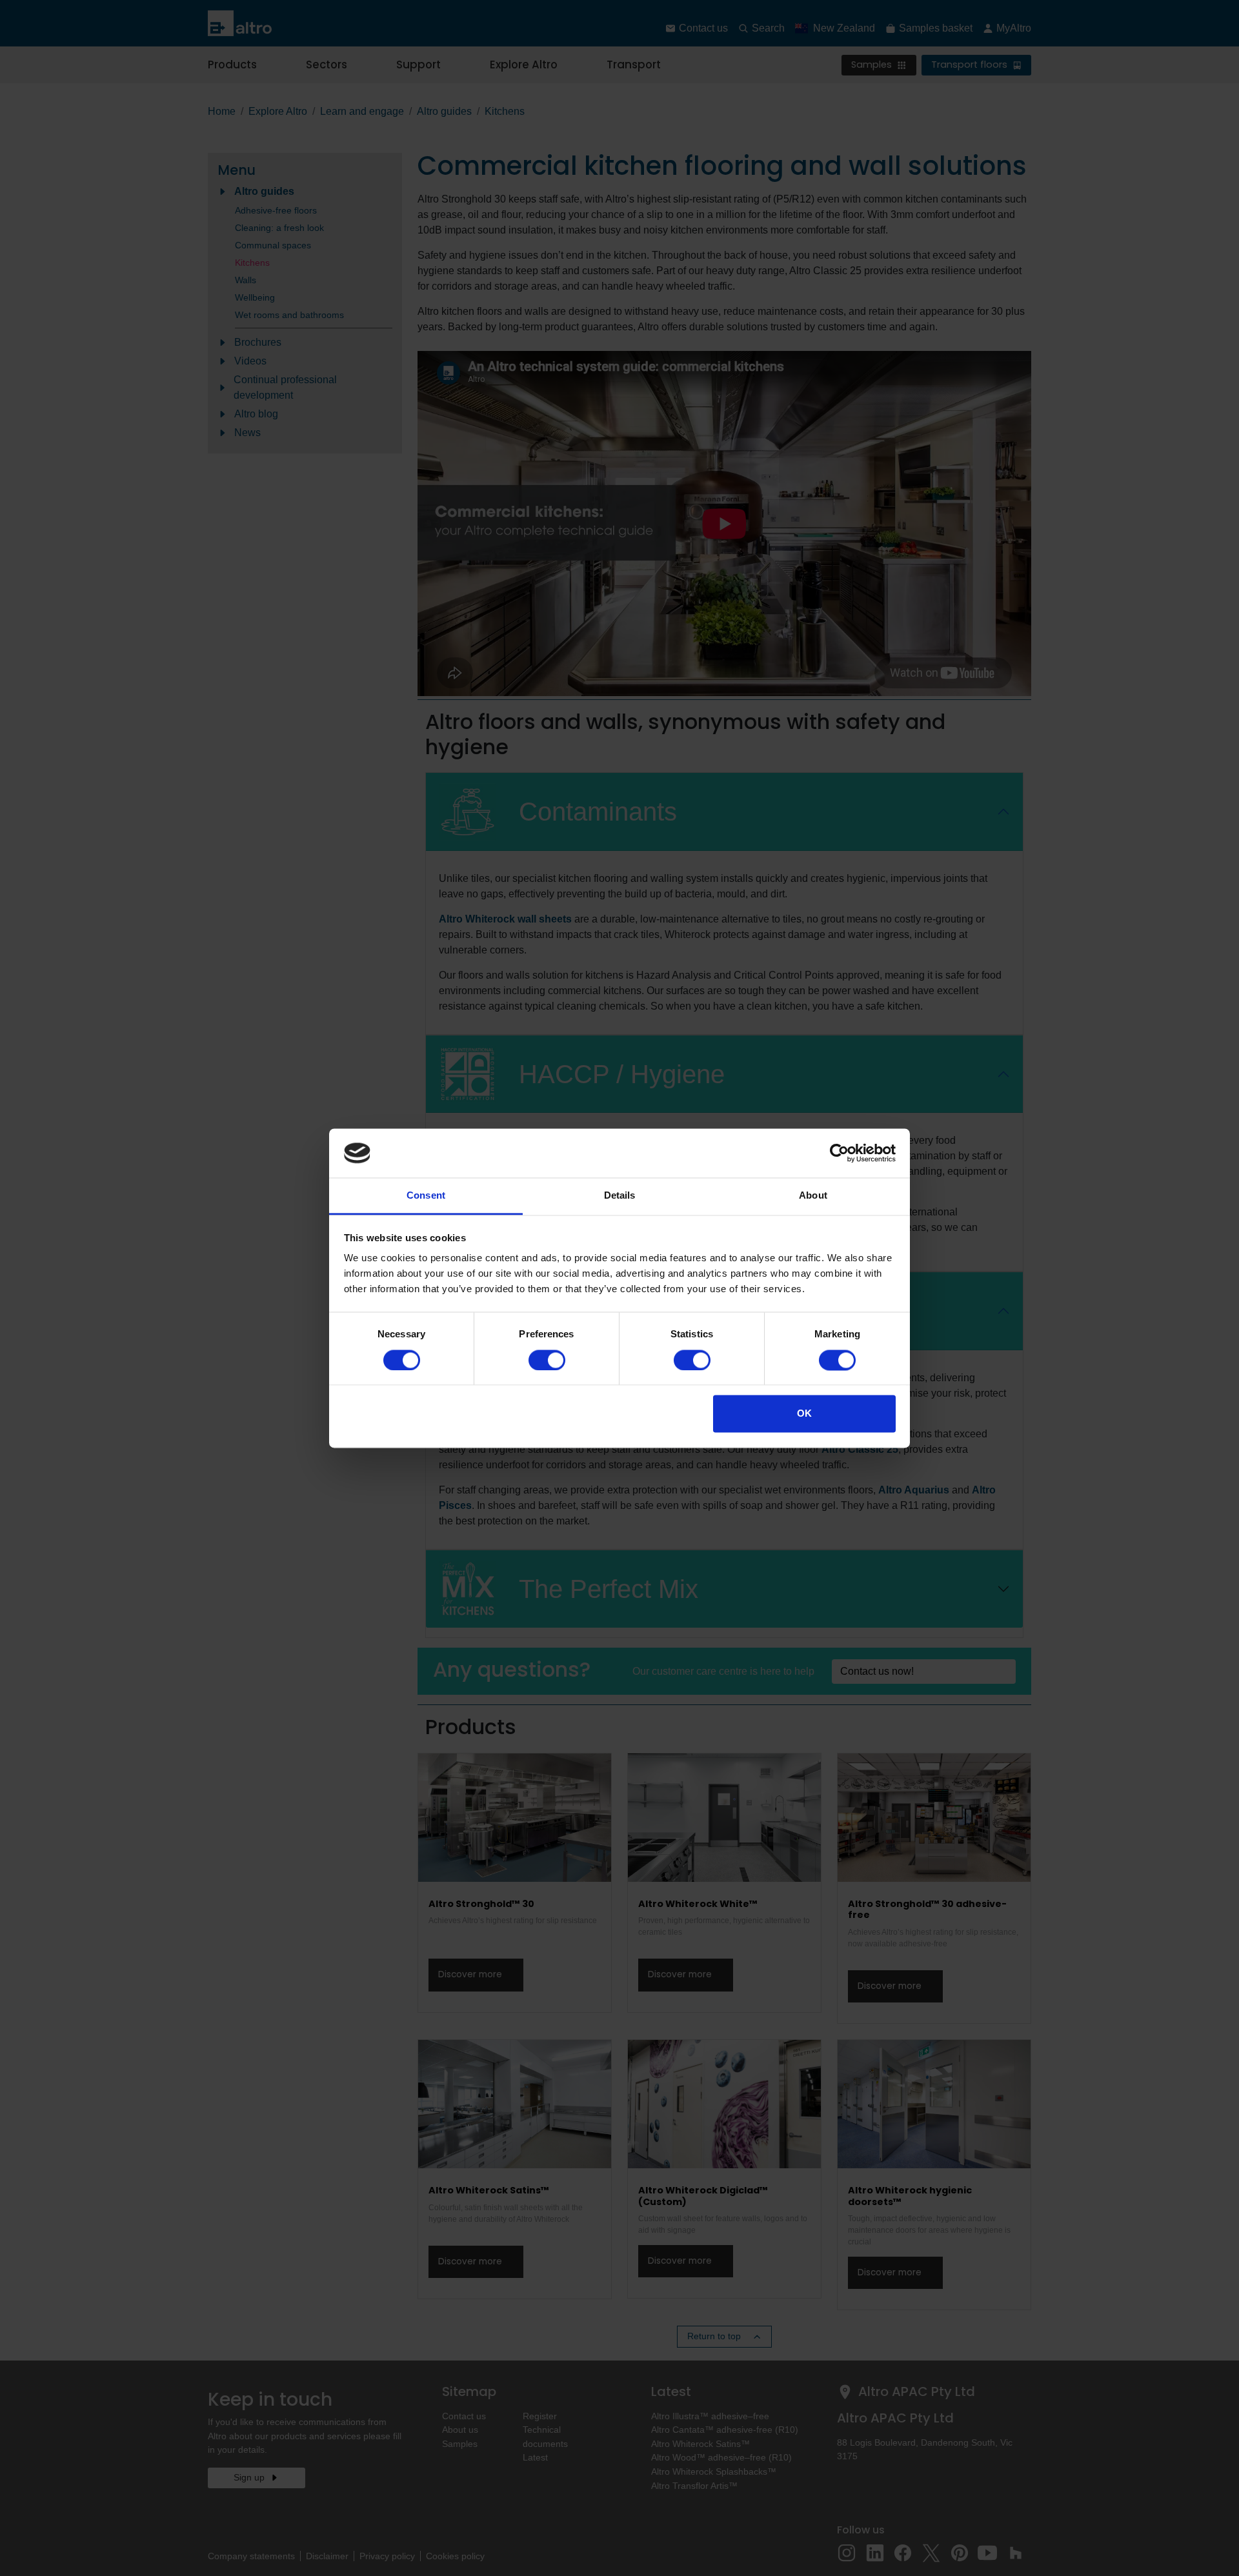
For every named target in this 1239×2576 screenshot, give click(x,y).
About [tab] (813, 1196)
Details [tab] (620, 1196)
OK (804, 1414)
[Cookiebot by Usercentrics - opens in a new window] (839, 1153)
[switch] (547, 1360)
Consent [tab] (426, 1196)
